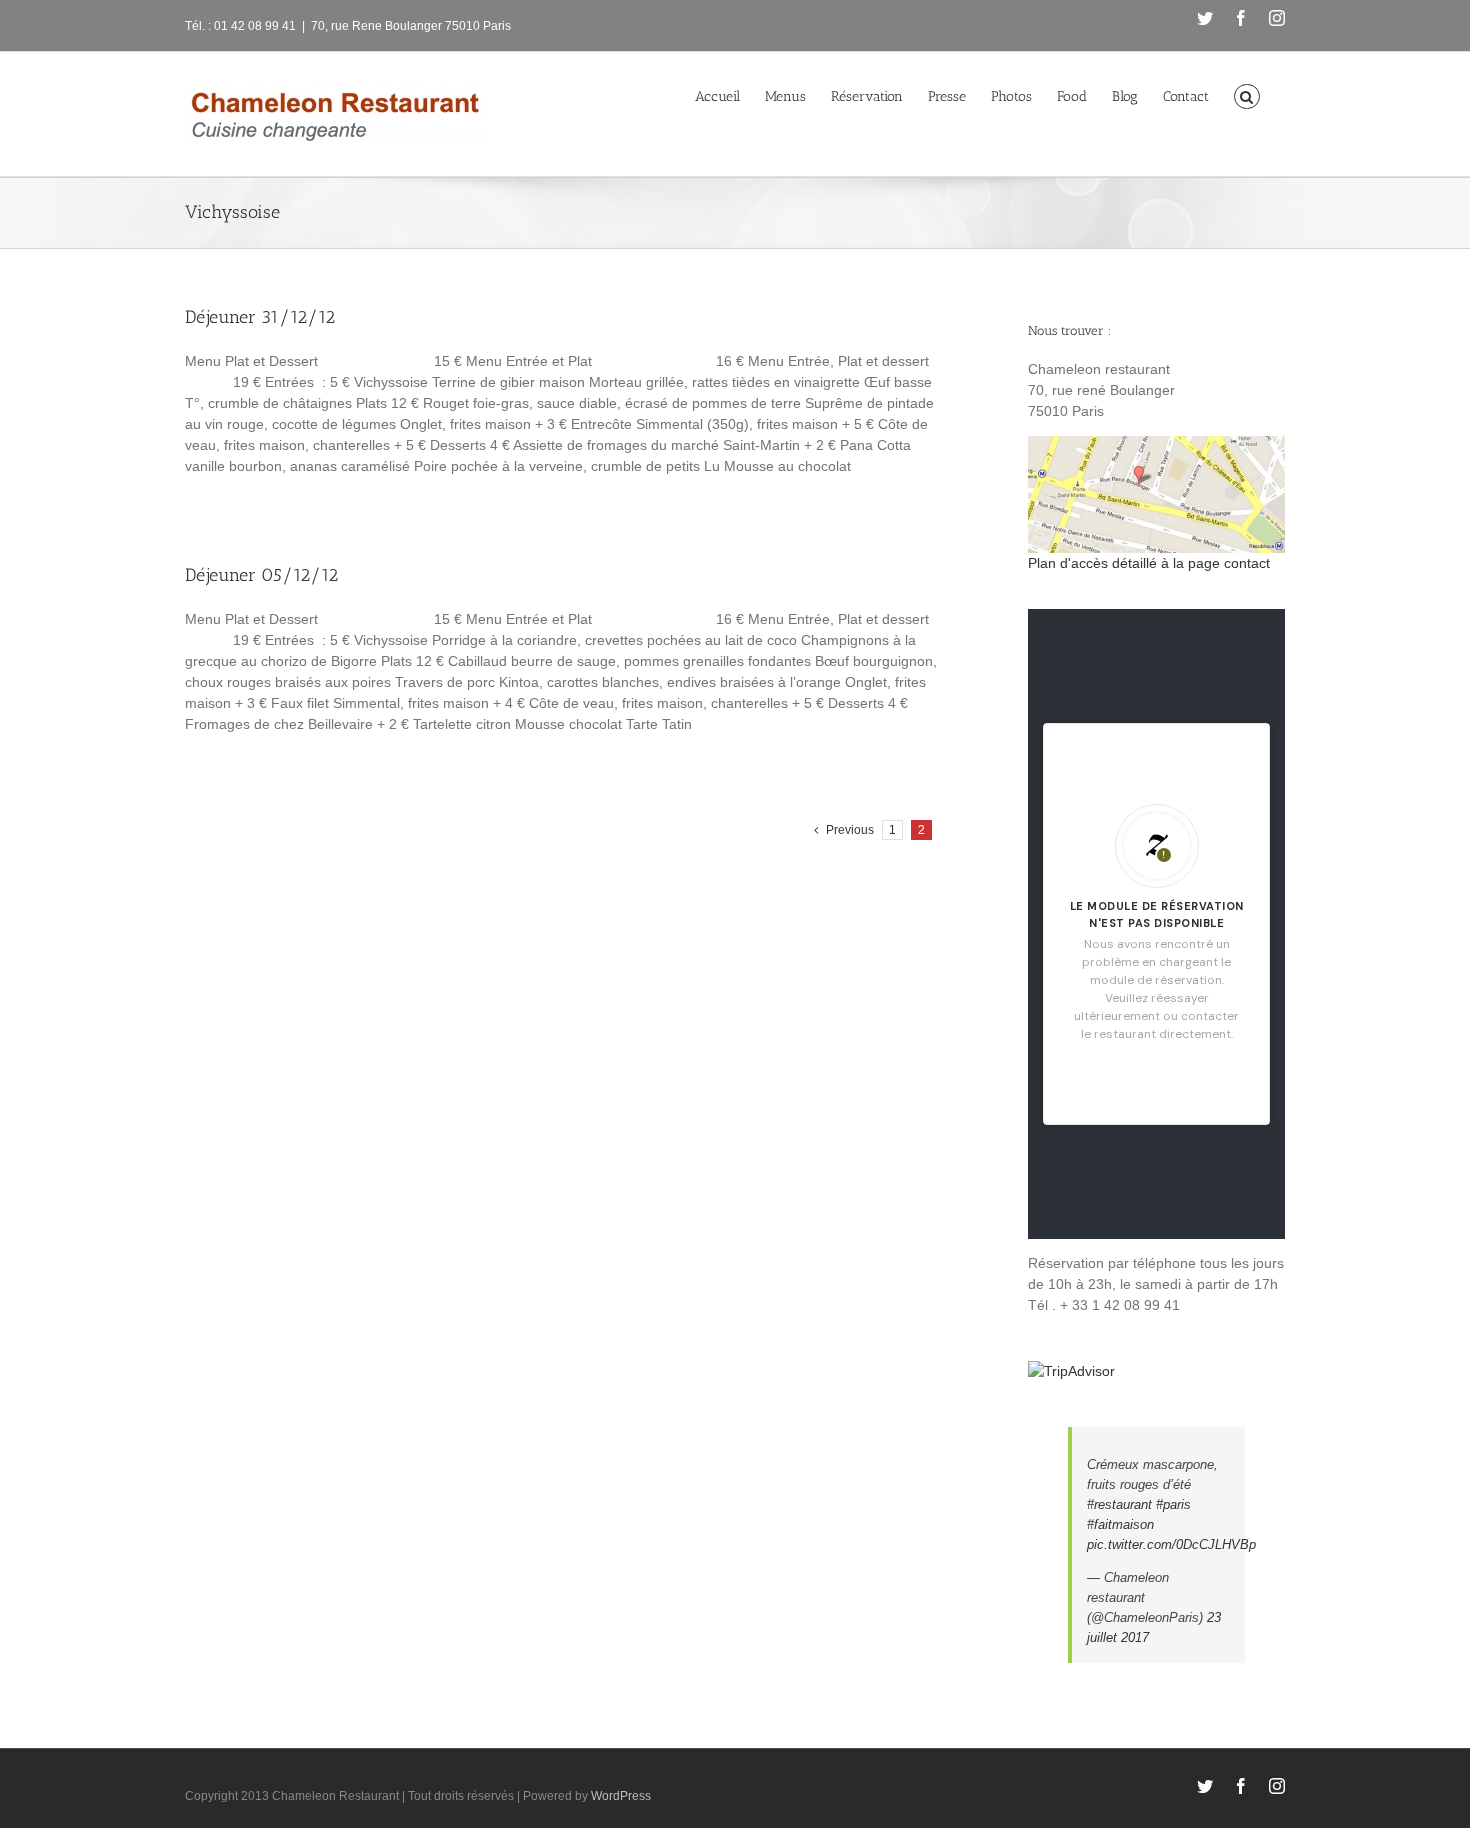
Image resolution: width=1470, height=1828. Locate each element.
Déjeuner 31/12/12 (260, 317)
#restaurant (1119, 1504)
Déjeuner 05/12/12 (261, 575)
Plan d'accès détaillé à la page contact (1149, 563)
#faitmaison (1120, 1524)
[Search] (1247, 95)
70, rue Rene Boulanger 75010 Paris (411, 26)
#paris (1173, 1504)
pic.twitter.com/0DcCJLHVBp (1171, 1544)
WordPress (621, 1796)
